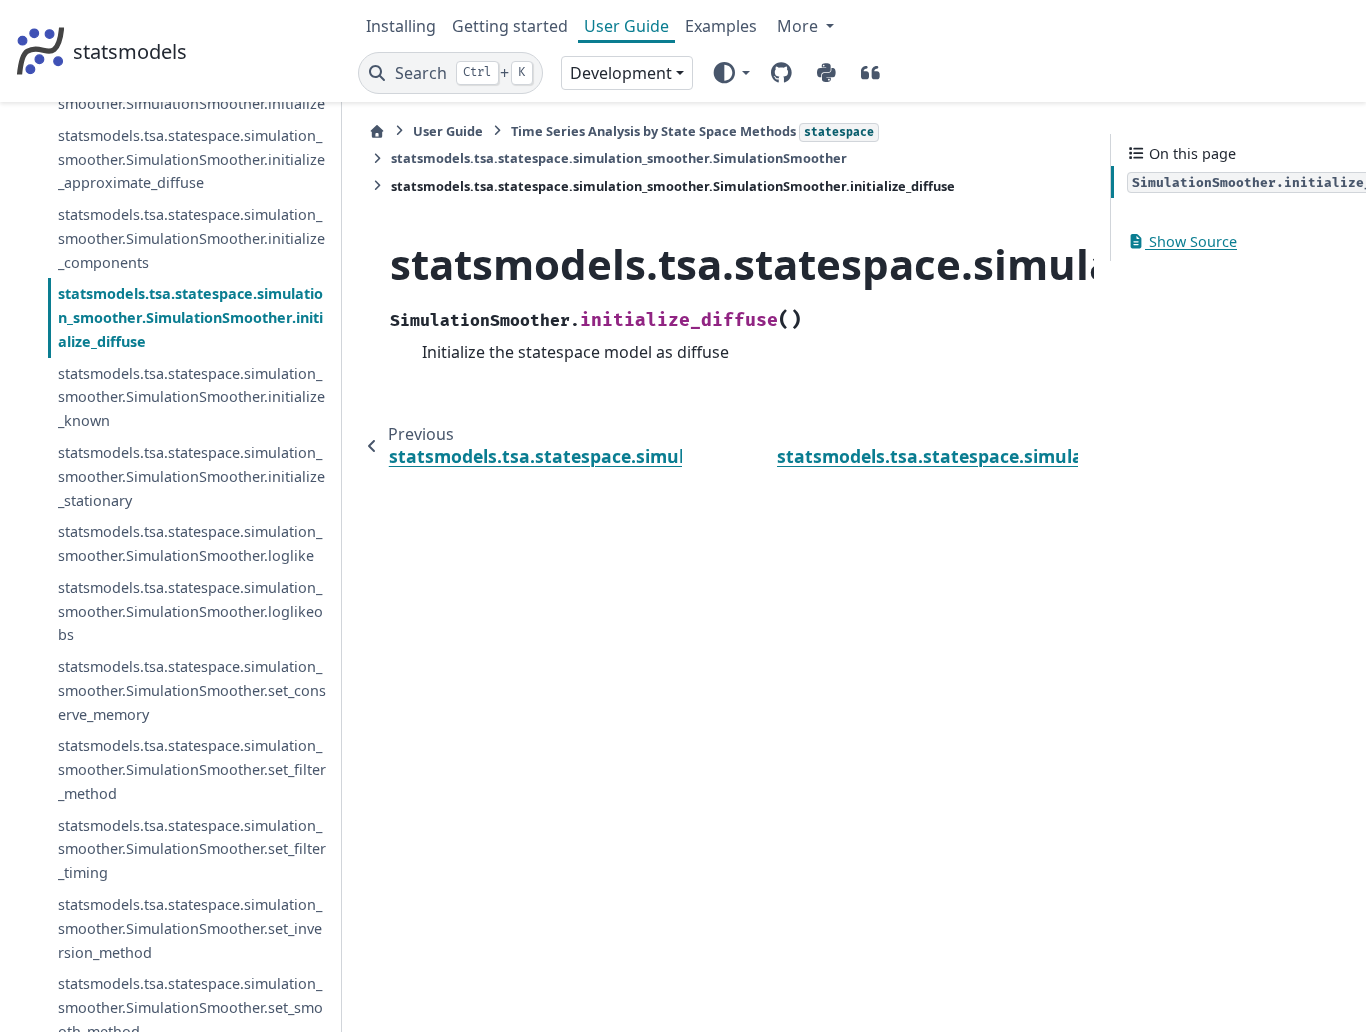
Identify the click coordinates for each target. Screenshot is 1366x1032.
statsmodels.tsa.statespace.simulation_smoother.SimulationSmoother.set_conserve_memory (192, 690)
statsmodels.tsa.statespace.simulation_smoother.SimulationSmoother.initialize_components (191, 238)
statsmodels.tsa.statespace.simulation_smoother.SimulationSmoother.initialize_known (191, 397)
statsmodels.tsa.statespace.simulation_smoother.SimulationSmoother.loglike (190, 543)
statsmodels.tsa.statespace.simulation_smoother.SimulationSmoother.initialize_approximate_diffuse (191, 159)
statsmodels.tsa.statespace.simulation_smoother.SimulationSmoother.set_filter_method (192, 769)
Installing (401, 26)
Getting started (510, 26)
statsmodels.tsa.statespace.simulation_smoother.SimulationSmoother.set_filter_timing (192, 849)
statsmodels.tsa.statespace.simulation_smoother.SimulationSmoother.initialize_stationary (191, 476)
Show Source (1191, 241)
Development (621, 73)
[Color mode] (730, 73)
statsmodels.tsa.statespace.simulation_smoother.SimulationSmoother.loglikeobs (190, 611)
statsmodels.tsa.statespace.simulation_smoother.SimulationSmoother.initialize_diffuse (190, 317)
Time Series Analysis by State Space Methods (692, 131)
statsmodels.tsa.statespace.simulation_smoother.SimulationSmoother (619, 158)
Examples (721, 26)
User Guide (626, 26)
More (799, 26)
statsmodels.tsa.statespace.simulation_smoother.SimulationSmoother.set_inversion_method (190, 928)
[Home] (377, 131)
